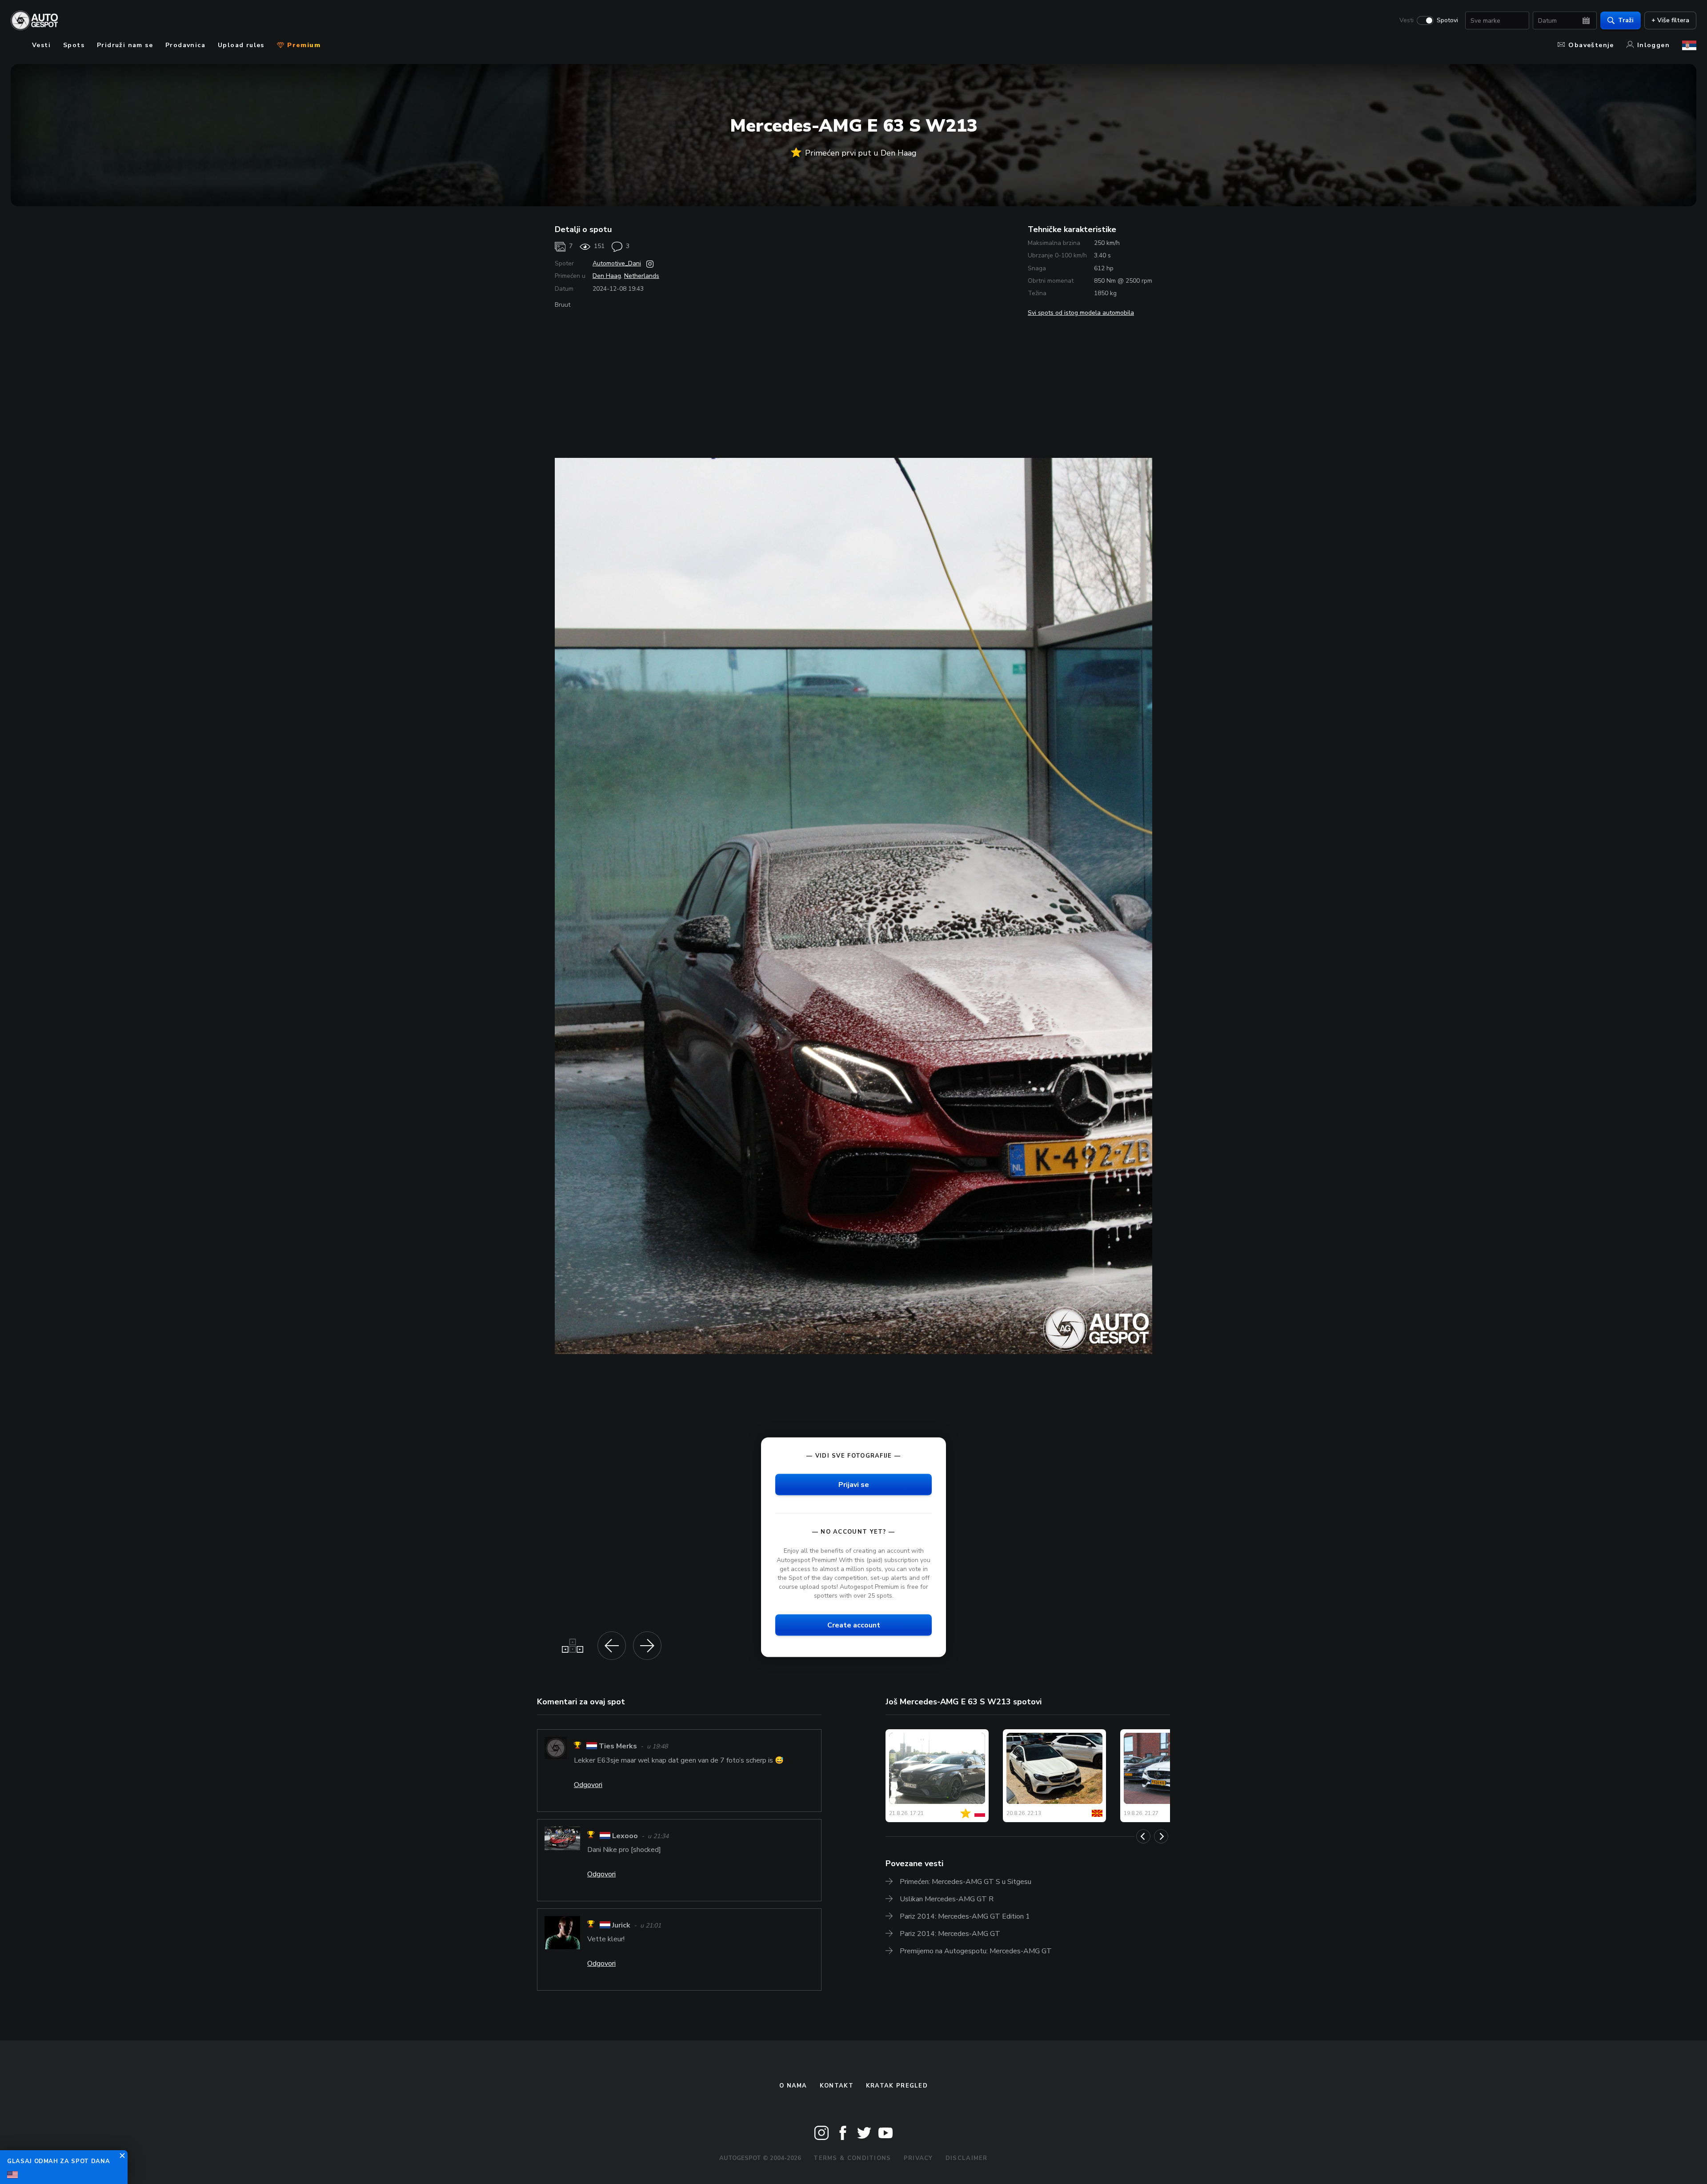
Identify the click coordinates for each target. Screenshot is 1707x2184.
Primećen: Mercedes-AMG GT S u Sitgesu (966, 1882)
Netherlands (642, 276)
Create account (854, 1625)
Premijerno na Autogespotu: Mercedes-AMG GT (976, 1951)
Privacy (918, 2158)
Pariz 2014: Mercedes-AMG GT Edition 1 (965, 1916)
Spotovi (1447, 20)
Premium (303, 45)
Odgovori (588, 1785)
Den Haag (607, 276)
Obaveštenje (1591, 45)
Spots (74, 45)
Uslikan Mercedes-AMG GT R (947, 1899)
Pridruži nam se (125, 45)
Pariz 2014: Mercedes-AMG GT (950, 1934)
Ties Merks (618, 1747)
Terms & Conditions (852, 2158)
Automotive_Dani (617, 263)
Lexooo (625, 1836)
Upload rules (241, 45)
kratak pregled (897, 2086)
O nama (793, 2086)
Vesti (1406, 20)
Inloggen (1653, 45)
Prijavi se (854, 1485)
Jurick (621, 1925)
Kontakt (837, 2086)
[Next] (1161, 1836)
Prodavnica (185, 45)
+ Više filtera (1670, 20)
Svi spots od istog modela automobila (1081, 313)
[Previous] (1143, 1836)
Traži (1626, 20)
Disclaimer (967, 2158)
